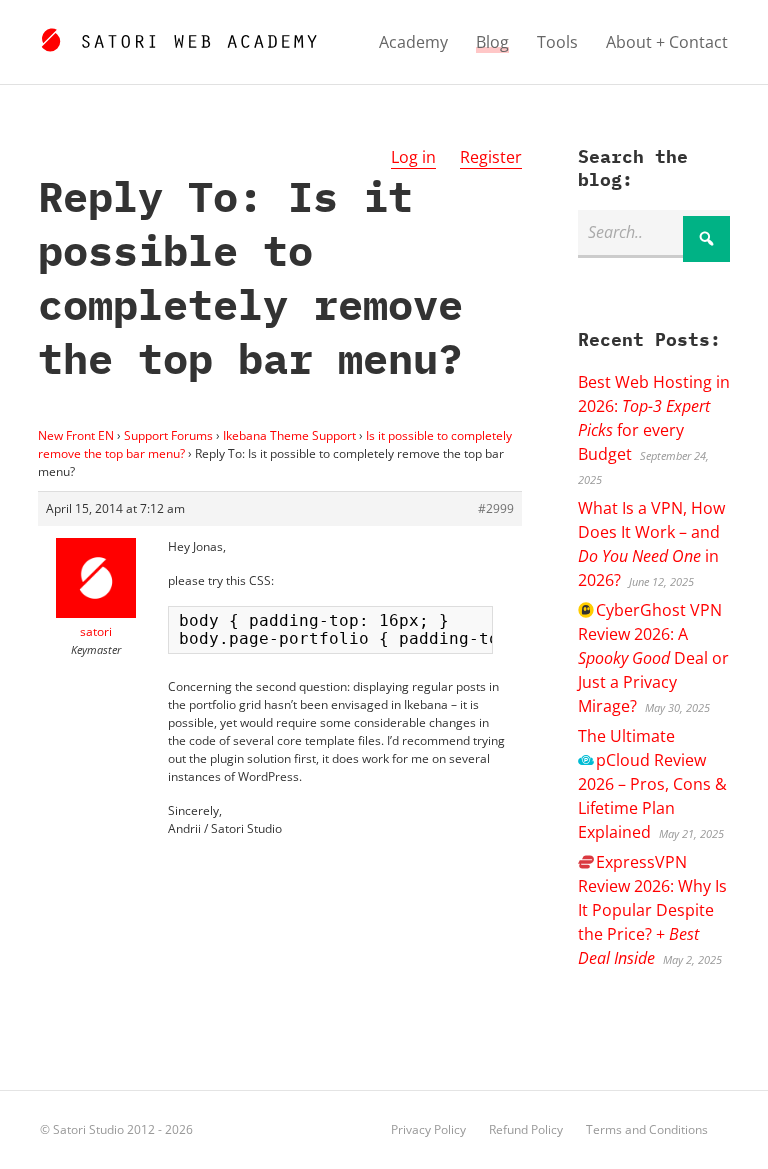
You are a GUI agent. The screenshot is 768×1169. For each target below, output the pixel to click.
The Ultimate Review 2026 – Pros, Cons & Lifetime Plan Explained (652, 784)
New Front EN (76, 435)
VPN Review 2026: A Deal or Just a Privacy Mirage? (653, 658)
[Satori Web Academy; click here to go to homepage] (178, 37)
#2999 (496, 508)
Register (491, 157)
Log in (413, 157)
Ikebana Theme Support (289, 435)
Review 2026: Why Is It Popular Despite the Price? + (652, 910)
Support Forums (168, 435)
